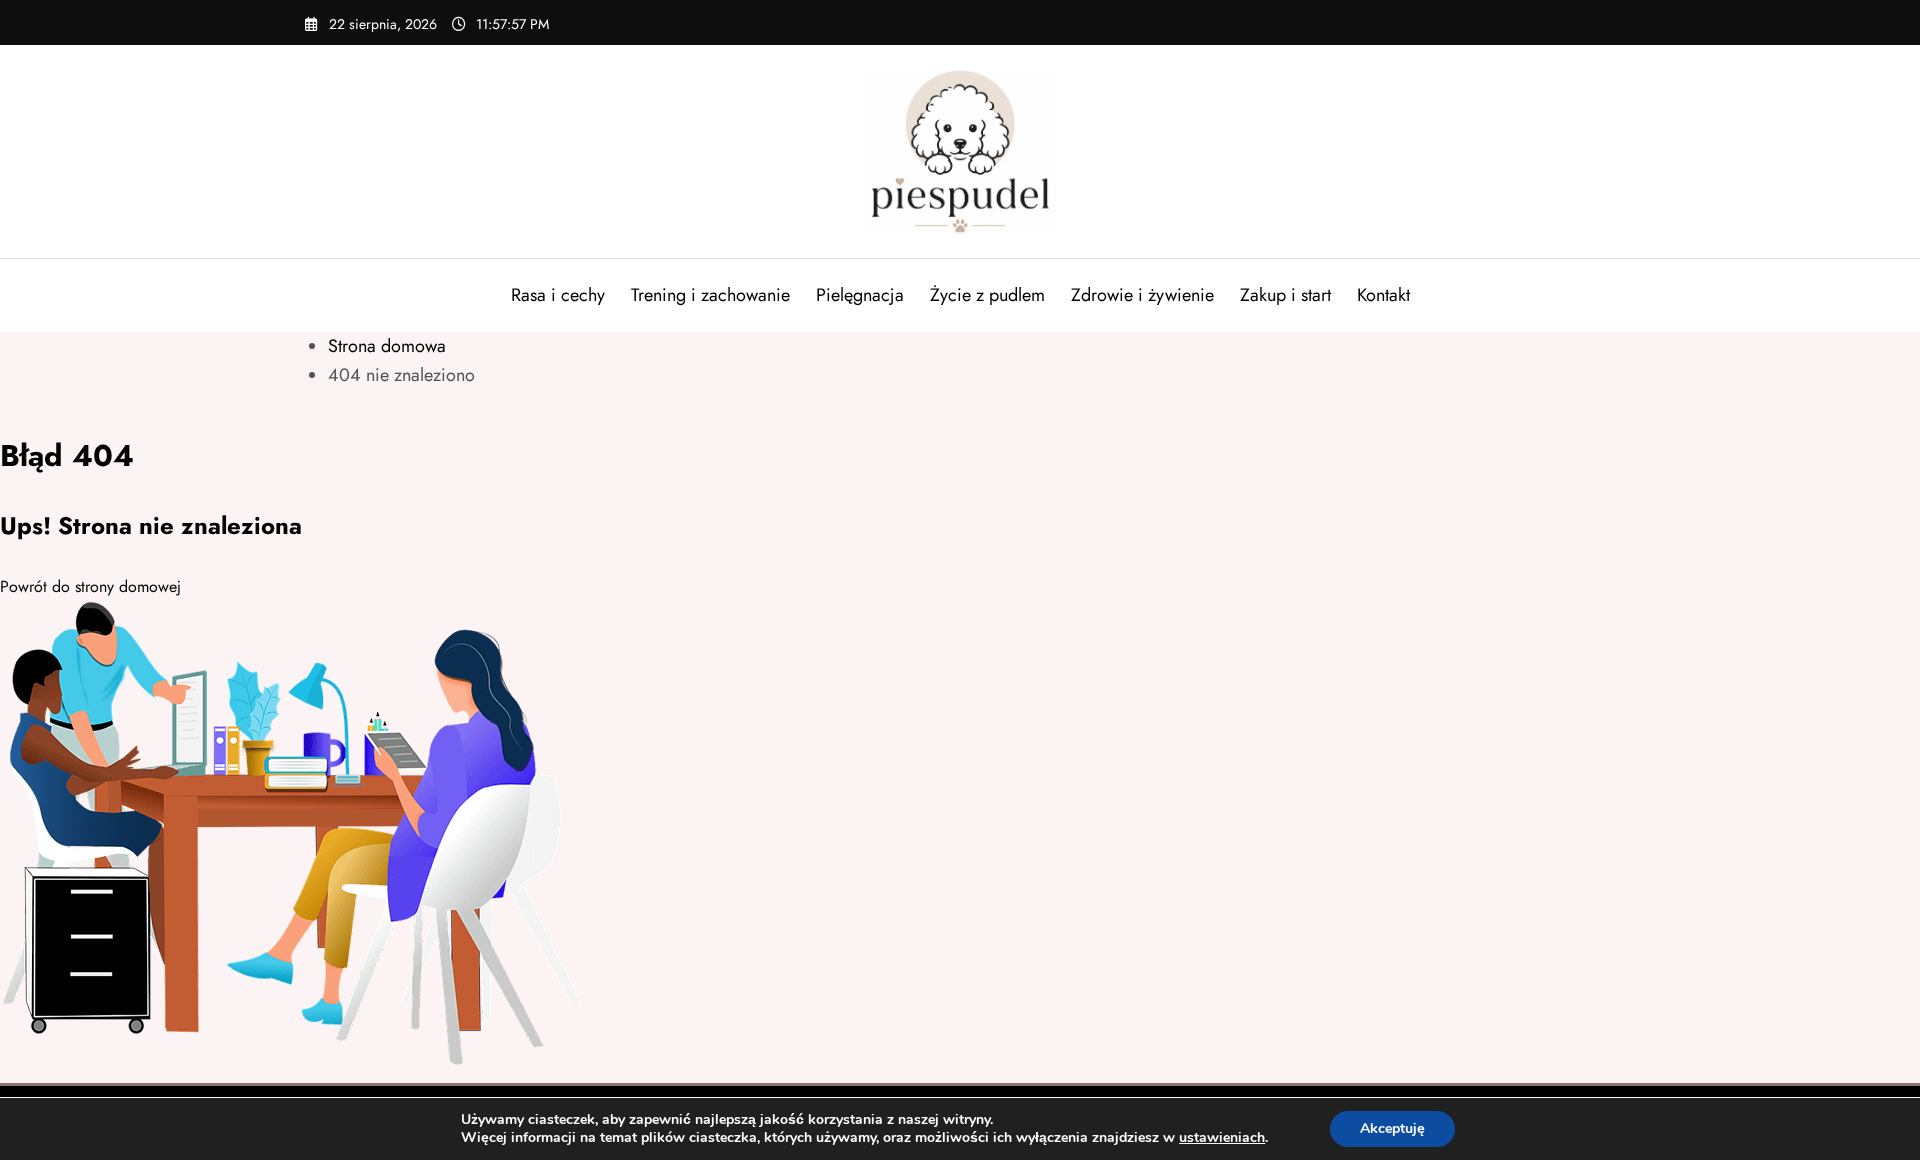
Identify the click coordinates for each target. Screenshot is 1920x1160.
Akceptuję (1392, 1128)
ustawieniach (1222, 1138)
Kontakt (1383, 295)
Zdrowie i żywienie (1142, 295)
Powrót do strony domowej (90, 586)
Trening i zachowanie (710, 295)
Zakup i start (1285, 295)
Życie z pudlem (987, 295)
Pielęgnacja (860, 295)
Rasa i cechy (558, 295)
